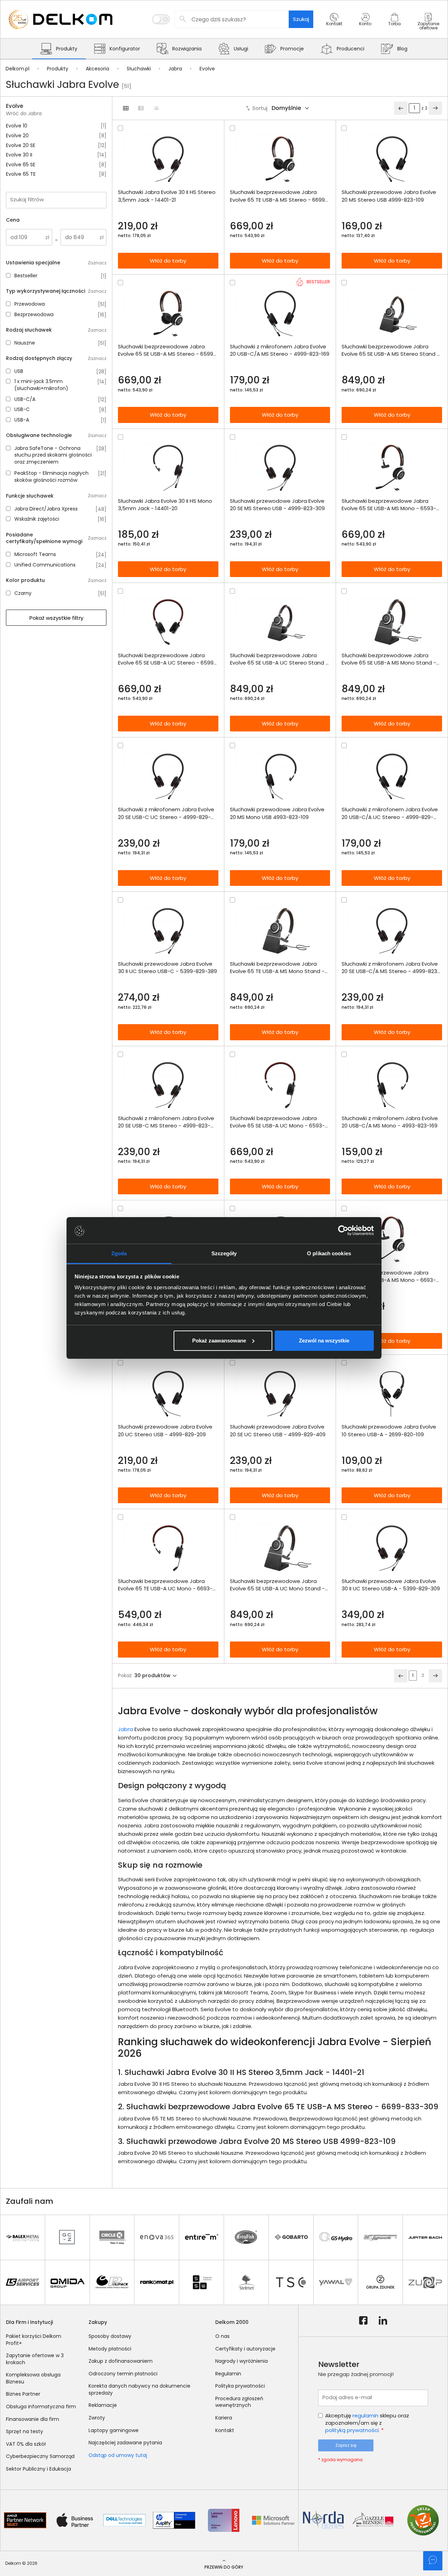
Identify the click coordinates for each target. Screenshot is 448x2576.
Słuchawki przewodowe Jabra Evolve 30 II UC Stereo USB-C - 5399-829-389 (167, 967)
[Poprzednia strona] (401, 108)
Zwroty (97, 2418)
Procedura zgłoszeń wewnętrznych (239, 2402)
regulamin (365, 2415)
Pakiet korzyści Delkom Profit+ (34, 2340)
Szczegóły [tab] (224, 1253)
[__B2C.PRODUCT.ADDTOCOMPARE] (120, 128)
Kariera (224, 2418)
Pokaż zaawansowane (219, 1341)
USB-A (22, 420)
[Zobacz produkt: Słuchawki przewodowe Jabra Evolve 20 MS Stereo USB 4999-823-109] (392, 159)
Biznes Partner (23, 2394)
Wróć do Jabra (24, 114)
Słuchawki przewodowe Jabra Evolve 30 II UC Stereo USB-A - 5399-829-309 (391, 1585)
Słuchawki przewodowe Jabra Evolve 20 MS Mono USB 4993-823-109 (277, 813)
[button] (334, 26)
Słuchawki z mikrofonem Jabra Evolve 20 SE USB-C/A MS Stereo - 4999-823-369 (391, 967)
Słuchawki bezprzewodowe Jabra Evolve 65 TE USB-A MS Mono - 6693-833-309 (389, 1276)
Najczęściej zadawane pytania (125, 2443)
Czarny (23, 593)
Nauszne (25, 343)
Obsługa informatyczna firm (41, 2407)
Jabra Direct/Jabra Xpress (46, 509)
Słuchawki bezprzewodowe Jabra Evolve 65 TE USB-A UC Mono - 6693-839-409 (165, 1585)
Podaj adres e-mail (347, 2397)
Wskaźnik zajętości (37, 519)
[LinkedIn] (383, 2321)
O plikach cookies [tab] (329, 1253)
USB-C (22, 409)
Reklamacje (103, 2405)
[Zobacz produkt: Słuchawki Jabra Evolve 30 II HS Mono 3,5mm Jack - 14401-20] (168, 468)
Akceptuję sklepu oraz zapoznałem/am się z (367, 2423)
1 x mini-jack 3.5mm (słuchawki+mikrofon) (41, 385)
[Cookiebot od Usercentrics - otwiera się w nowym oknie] (343, 1230)
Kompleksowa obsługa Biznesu (33, 2378)
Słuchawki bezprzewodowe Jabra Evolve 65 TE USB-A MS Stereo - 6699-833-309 (279, 196)
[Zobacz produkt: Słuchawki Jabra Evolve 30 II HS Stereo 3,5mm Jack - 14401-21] (168, 159)
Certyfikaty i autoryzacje (245, 2349)
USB (19, 371)
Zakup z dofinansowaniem (121, 2361)
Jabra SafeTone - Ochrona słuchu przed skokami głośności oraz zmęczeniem (53, 455)
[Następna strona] (435, 108)
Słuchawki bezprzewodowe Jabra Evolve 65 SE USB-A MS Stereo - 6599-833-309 (167, 350)
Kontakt (225, 2430)
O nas (222, 2336)
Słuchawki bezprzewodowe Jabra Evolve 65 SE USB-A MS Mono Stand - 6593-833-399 (389, 659)
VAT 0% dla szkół (26, 2444)
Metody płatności (110, 2349)
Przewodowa (30, 304)
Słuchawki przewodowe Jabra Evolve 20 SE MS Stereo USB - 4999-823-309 (277, 505)
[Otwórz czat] (433, 2561)
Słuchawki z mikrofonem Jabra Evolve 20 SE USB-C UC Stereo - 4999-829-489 (166, 813)
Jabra (125, 1729)
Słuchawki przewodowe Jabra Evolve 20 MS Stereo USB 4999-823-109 (389, 196)
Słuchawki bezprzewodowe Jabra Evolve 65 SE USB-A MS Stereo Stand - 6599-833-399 (391, 350)
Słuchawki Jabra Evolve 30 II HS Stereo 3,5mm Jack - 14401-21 (167, 196)
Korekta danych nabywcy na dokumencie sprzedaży (139, 2389)
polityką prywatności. (352, 2430)
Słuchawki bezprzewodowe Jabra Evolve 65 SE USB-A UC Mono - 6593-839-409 (277, 1122)
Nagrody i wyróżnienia (241, 2361)
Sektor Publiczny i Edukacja (38, 2469)
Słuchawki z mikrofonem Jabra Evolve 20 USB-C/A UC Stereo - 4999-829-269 (390, 813)
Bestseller (26, 276)
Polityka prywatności (240, 2386)
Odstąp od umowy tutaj (118, 2455)
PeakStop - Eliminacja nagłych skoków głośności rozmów (51, 477)
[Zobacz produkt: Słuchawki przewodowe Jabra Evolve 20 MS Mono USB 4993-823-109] (280, 776)
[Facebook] (363, 2321)
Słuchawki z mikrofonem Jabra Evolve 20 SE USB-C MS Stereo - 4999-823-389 (166, 1122)
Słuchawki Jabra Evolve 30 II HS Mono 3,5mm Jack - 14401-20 (165, 505)
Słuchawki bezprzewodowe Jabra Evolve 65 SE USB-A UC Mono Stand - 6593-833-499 (277, 1585)
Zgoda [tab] (119, 1253)
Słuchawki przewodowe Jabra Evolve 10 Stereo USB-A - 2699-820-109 (389, 1430)
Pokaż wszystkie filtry (56, 618)
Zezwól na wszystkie (324, 1341)
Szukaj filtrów (27, 199)
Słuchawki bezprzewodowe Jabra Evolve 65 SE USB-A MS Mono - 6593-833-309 (389, 505)
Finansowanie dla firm (33, 2419)
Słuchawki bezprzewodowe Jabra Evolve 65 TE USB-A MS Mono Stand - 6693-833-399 (277, 967)
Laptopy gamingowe (114, 2430)
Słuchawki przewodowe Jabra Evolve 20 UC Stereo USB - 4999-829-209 (165, 1430)
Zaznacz (97, 263)
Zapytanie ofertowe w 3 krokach (35, 2359)
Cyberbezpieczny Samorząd (40, 2456)
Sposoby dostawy (110, 2336)
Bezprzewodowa (34, 315)
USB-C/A (25, 399)
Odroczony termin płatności (123, 2374)
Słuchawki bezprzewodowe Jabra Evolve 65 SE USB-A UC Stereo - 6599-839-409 (167, 659)
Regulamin (228, 2374)
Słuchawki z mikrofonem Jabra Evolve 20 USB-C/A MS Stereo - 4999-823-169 (280, 350)
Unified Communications (45, 565)
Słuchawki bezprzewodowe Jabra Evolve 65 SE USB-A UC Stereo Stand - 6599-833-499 (279, 659)
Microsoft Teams (35, 554)
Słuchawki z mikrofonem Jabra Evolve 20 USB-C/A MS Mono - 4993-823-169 (390, 1122)
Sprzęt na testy (24, 2431)
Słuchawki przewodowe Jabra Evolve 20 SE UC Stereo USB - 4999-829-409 (278, 1430)
